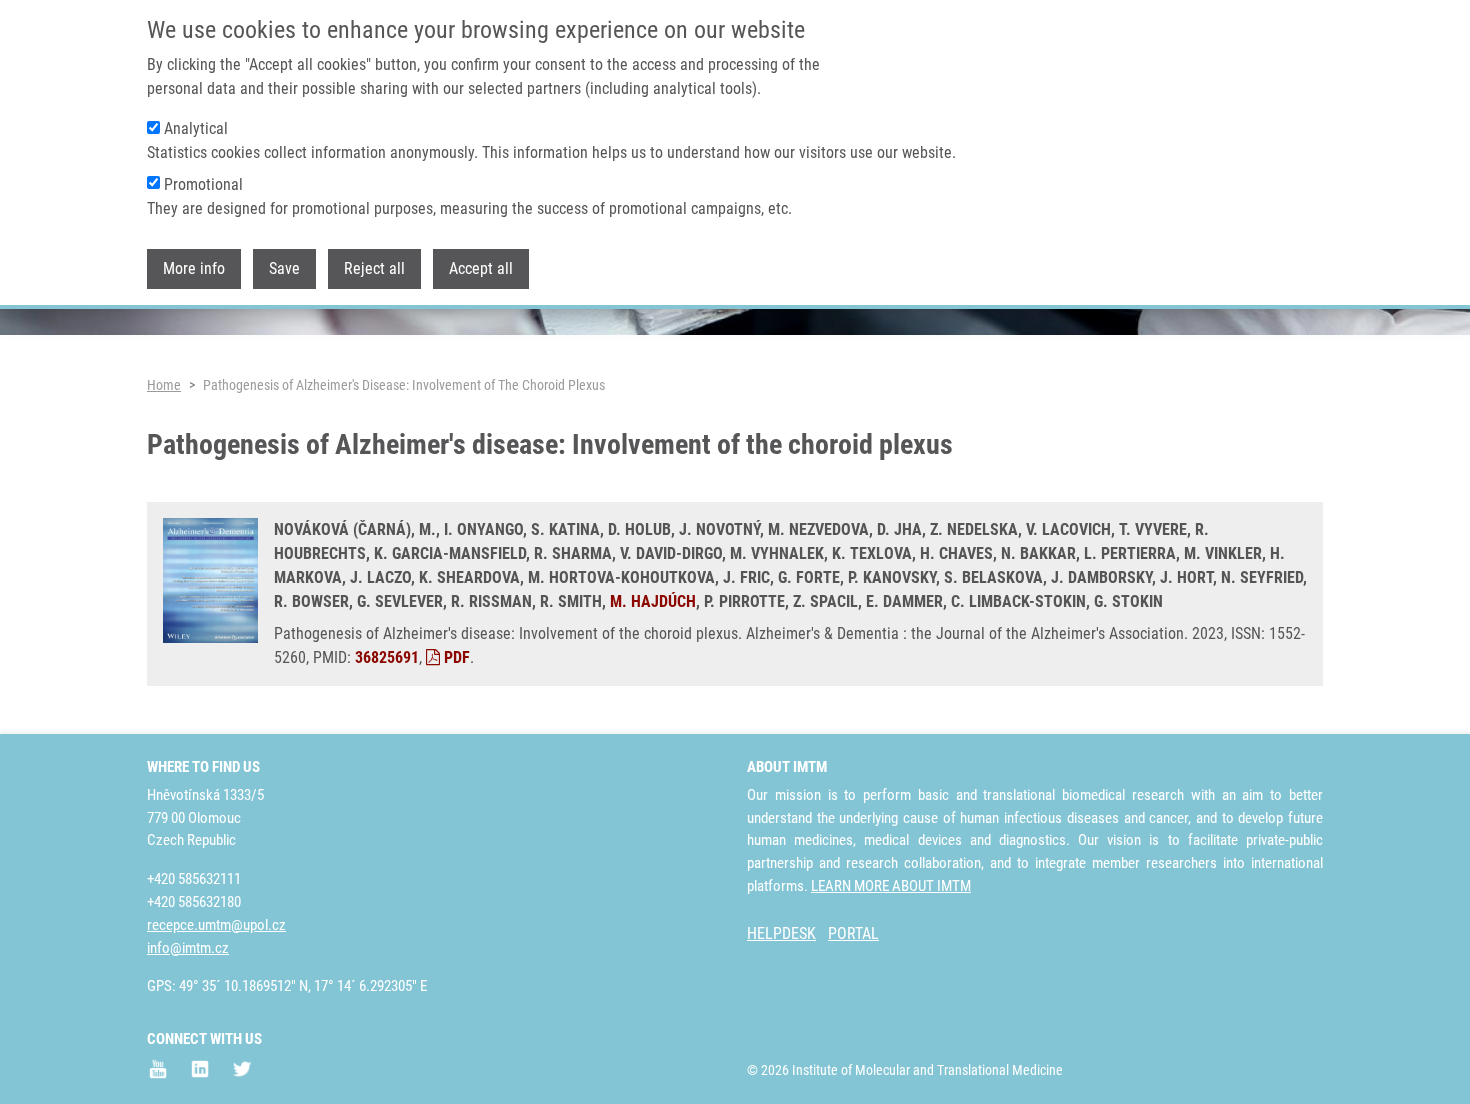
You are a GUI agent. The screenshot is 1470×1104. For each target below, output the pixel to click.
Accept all (481, 268)
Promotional (203, 184)
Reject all (374, 268)
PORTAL (853, 933)
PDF (455, 657)
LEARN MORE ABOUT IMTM (891, 886)
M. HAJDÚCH (653, 601)
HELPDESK (781, 933)
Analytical (196, 128)
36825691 (387, 657)
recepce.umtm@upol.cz (216, 925)
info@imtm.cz (188, 948)
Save (284, 268)
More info (194, 268)
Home (164, 385)
